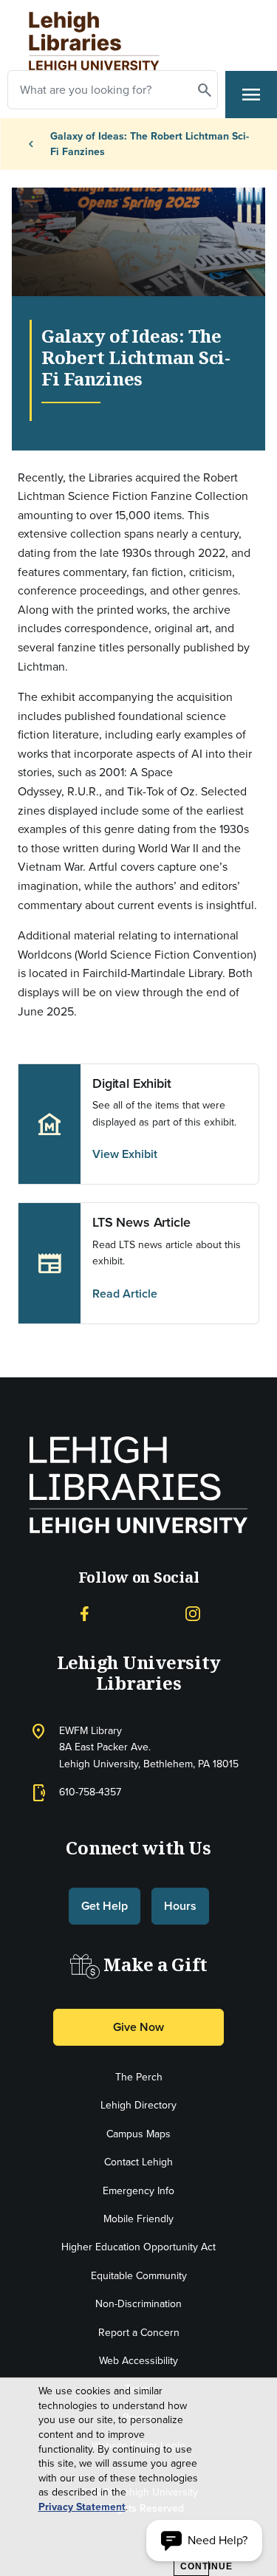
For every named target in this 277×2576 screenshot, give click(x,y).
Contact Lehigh (138, 2162)
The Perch (139, 2077)
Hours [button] (180, 1906)
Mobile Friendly (138, 2219)
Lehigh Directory (138, 2105)
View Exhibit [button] (125, 1154)
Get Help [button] (105, 1906)
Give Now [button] (138, 2027)
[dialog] (138, 2477)
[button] (204, 2541)
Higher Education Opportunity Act (138, 2247)
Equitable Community (139, 2276)
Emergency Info (138, 2191)
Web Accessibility (138, 2361)
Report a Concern (139, 2333)
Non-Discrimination (138, 2304)
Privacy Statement (82, 2507)
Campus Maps (138, 2134)
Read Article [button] (125, 1294)
